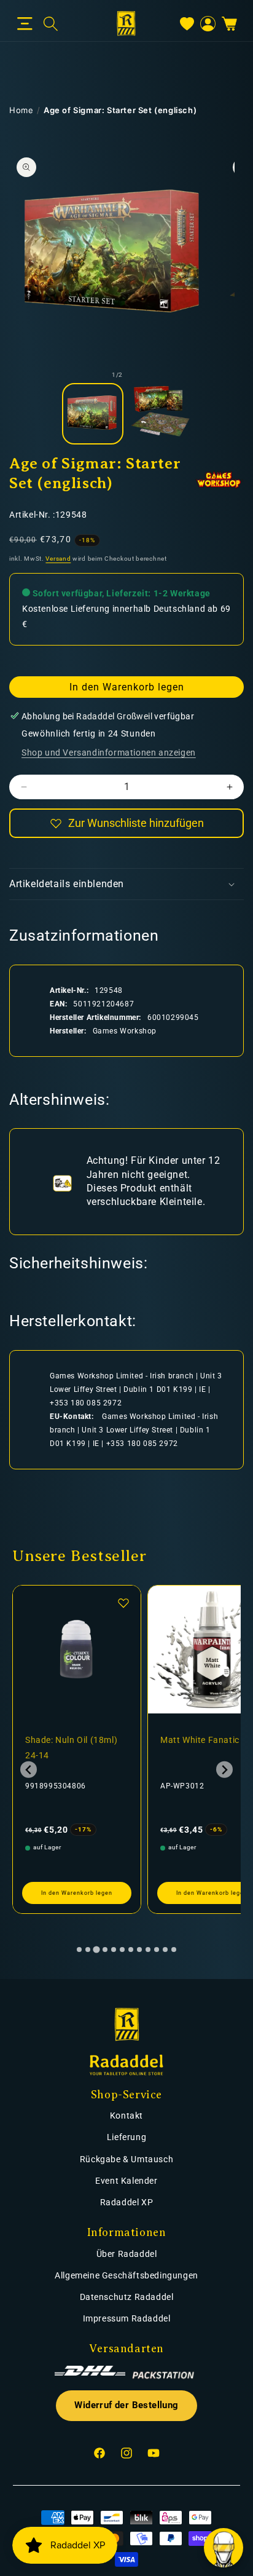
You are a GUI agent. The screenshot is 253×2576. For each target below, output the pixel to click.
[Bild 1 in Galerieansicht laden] (93, 414)
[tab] (79, 1950)
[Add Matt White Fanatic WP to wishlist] (135, 1603)
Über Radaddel (127, 2254)
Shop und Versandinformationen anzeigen (109, 753)
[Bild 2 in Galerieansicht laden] (160, 414)
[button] (25, 24)
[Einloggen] (208, 24)
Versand (58, 559)
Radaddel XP (127, 2202)
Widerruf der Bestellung (126, 2405)
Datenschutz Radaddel (127, 2297)
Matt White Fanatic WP (84, 1740)
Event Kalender (126, 2181)
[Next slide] (224, 1770)
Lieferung (126, 2137)
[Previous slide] (29, 1770)
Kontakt (126, 2116)
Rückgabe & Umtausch (126, 2159)
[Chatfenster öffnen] (224, 2548)
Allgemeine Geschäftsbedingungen (126, 2275)
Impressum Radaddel (127, 2318)
